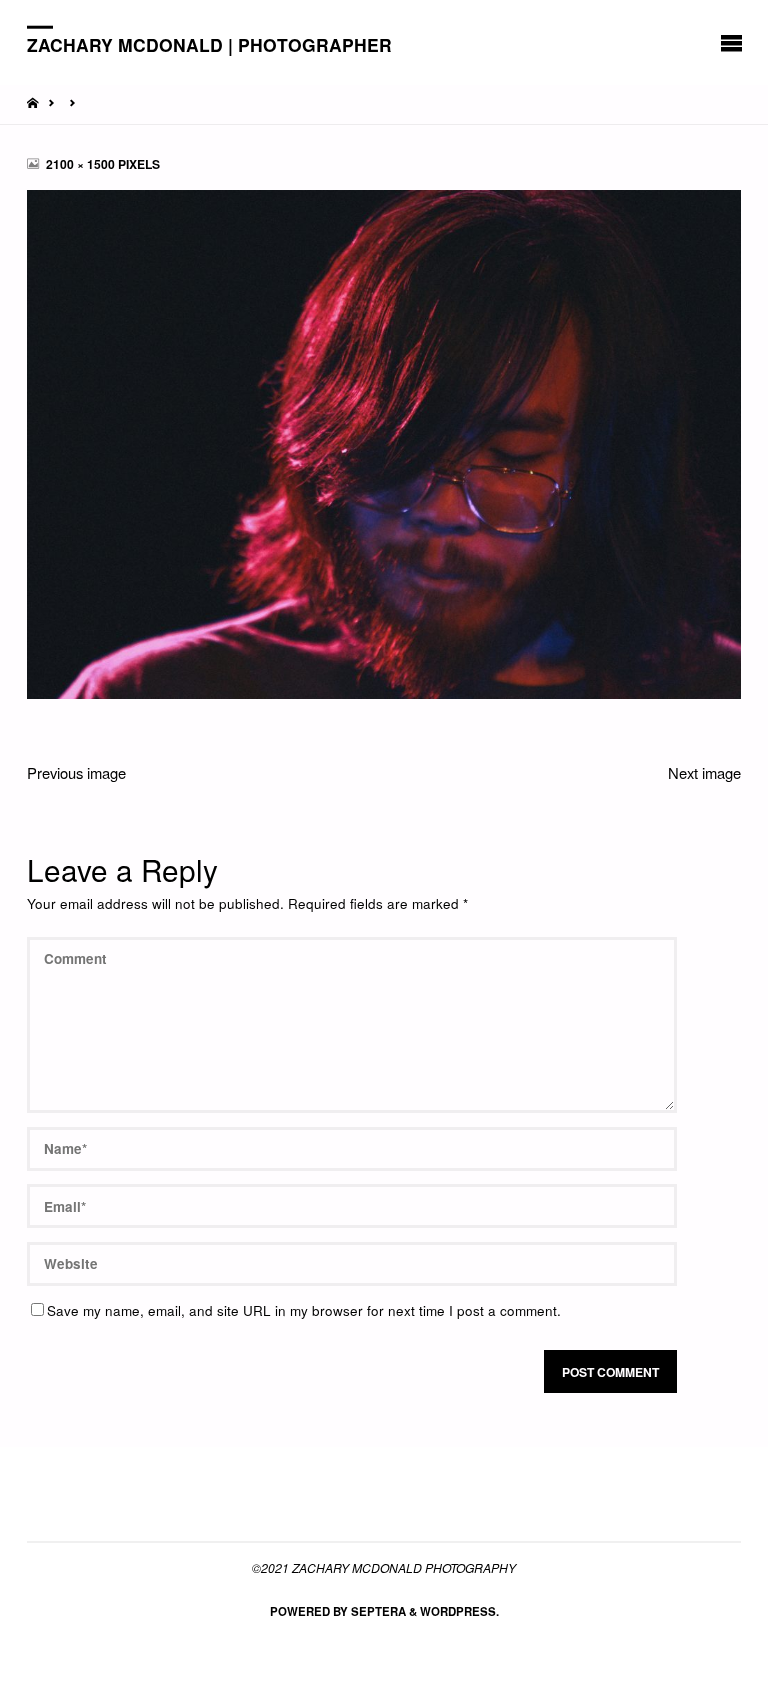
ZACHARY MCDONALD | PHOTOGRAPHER (209, 43)
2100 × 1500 (82, 164)
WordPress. (459, 1611)
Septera (377, 1611)
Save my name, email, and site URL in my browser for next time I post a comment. (304, 1310)
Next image (704, 772)
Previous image (76, 772)
